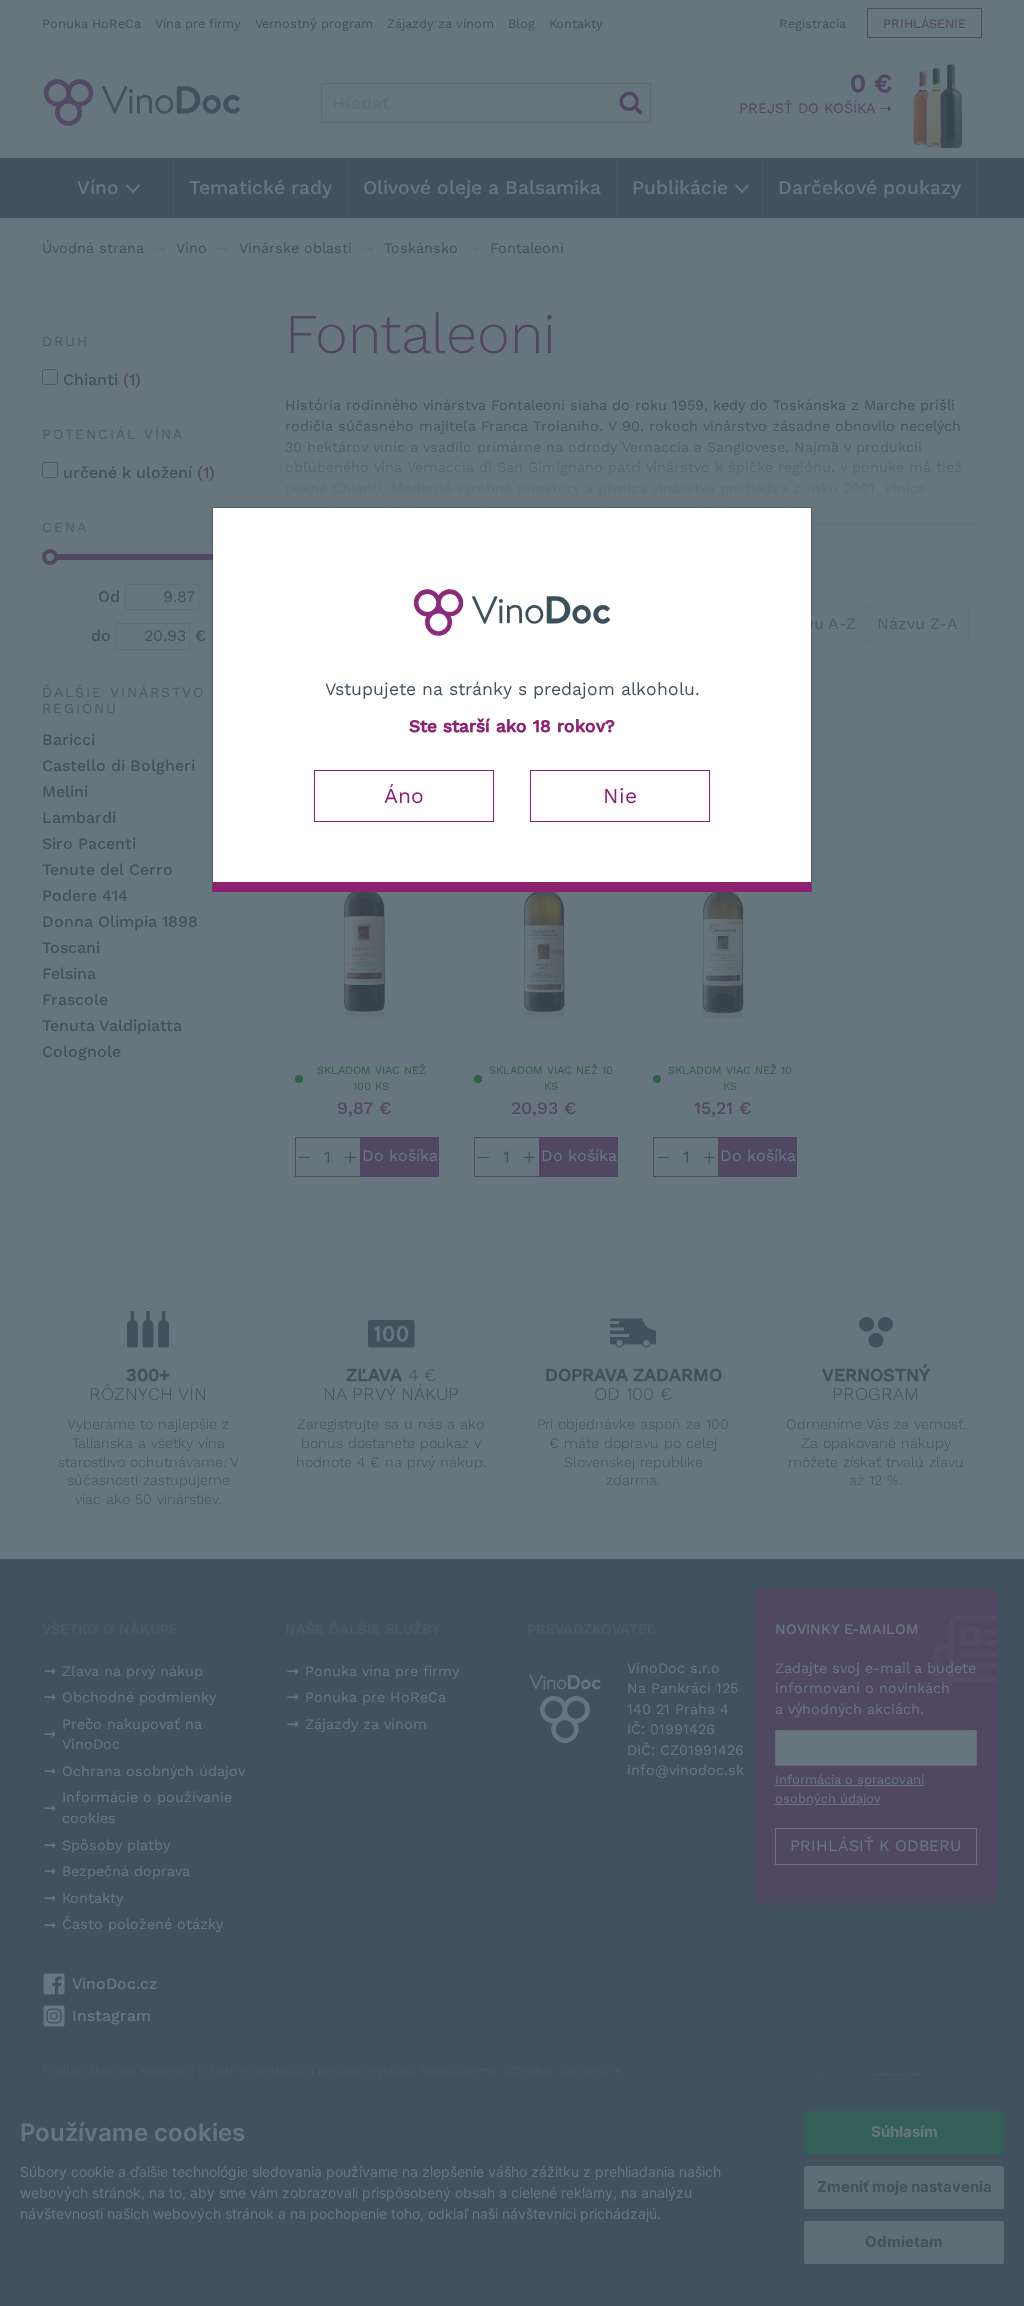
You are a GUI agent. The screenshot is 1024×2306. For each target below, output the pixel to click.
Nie (620, 795)
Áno (404, 795)
